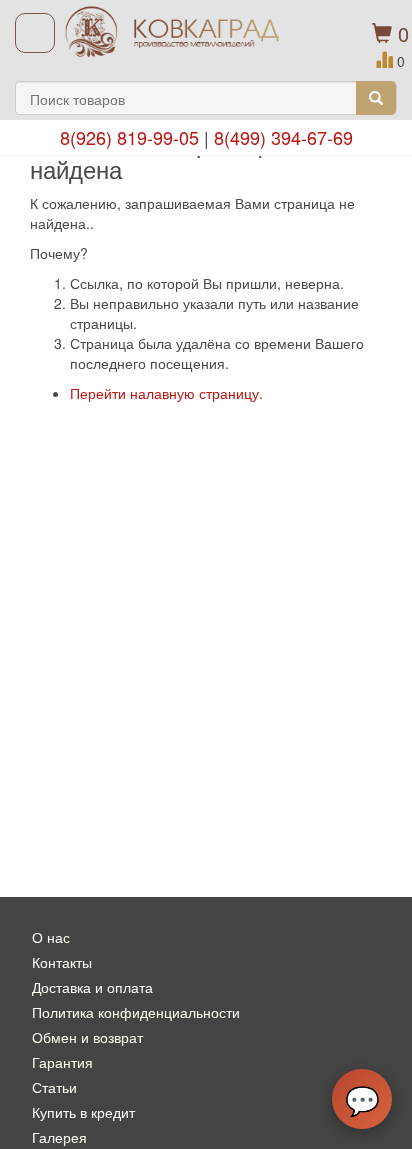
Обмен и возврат (87, 1037)
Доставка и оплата (92, 987)
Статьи (54, 1087)
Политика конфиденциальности (136, 1012)
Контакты (62, 962)
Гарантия (62, 1062)
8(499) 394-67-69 (283, 137)
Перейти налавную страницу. (166, 393)
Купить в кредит (83, 1112)
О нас (51, 937)
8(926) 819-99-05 (129, 137)
